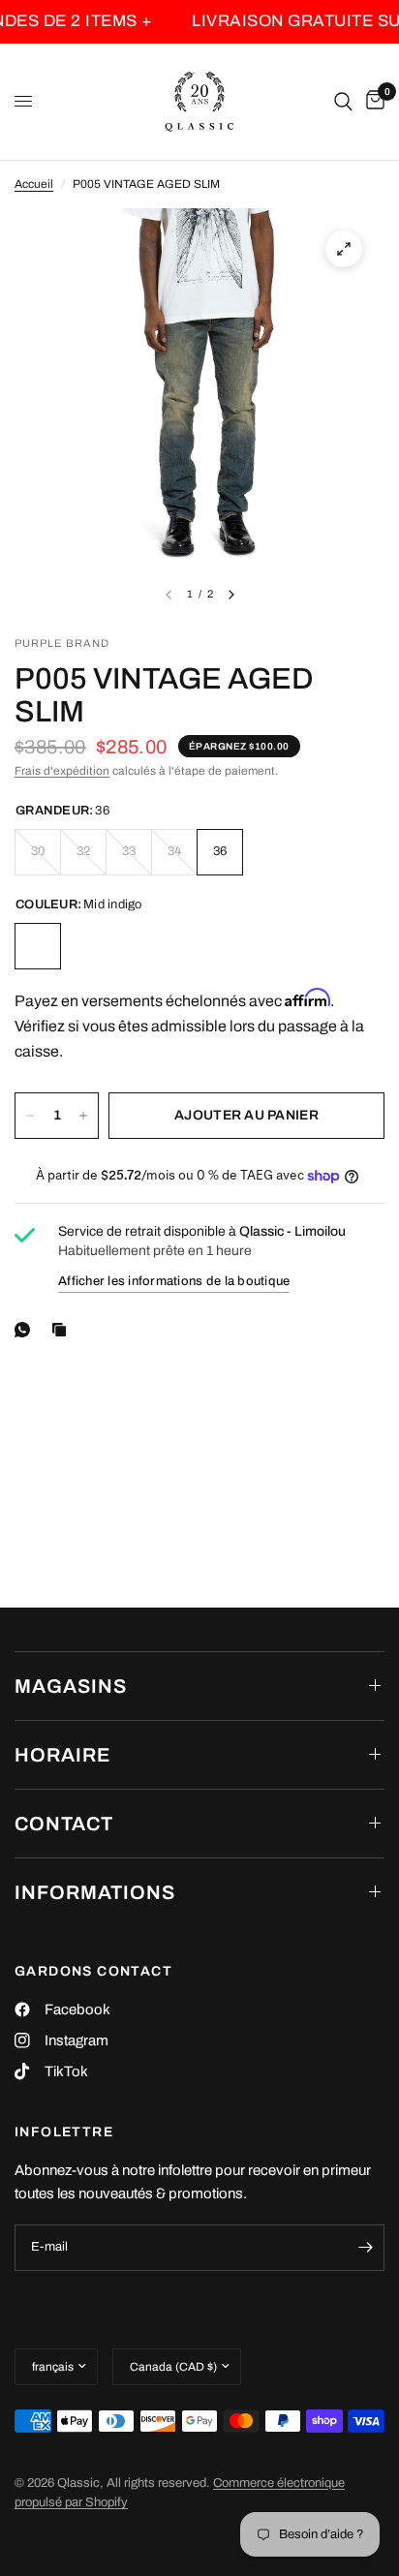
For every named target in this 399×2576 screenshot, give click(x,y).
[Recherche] (343, 102)
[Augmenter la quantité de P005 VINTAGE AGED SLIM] (83, 1116)
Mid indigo (38, 946)
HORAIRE (62, 1755)
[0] (372, 102)
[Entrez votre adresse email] (365, 2248)
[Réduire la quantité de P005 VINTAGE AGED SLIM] (30, 1116)
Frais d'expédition (62, 771)
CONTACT (64, 1824)
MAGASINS (71, 1686)
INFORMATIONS (95, 1892)
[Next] (231, 595)
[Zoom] (344, 249)
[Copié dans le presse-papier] (63, 1330)
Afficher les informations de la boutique (174, 1281)
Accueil (34, 184)
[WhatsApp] (26, 1330)
